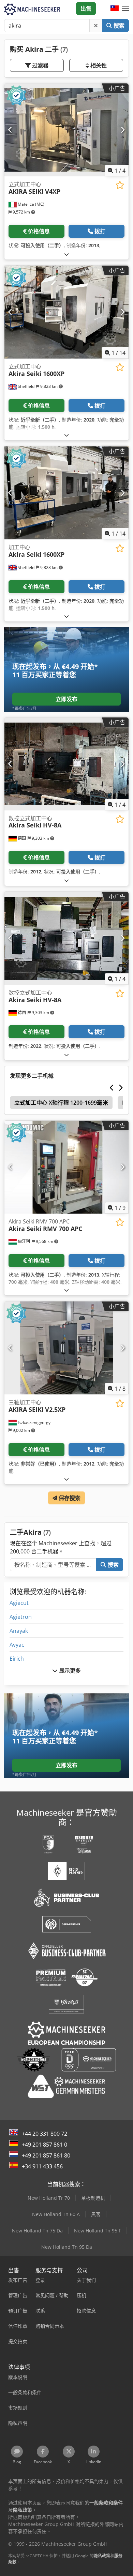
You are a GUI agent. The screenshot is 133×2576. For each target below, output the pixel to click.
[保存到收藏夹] (120, 185)
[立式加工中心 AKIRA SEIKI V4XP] (66, 130)
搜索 (118, 26)
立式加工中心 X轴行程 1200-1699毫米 (61, 1103)
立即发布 (67, 699)
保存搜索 (69, 1498)
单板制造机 (93, 2198)
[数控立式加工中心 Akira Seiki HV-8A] (66, 764)
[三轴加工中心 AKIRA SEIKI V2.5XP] (66, 1348)
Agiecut (19, 1603)
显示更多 (69, 1671)
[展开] (66, 254)
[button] (125, 9)
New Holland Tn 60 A (56, 2214)
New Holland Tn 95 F (98, 2231)
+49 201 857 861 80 (46, 2155)
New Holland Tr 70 (49, 2198)
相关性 (98, 65)
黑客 (96, 2214)
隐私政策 (102, 2556)
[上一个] (10, 130)
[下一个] (123, 130)
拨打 (100, 231)
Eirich (17, 1659)
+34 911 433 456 (42, 2166)
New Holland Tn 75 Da (37, 2231)
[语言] (115, 9)
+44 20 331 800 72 (45, 2134)
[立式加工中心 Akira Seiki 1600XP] (66, 312)
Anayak (19, 1631)
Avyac (17, 1645)
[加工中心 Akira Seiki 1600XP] (66, 493)
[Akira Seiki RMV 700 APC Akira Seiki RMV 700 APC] (66, 1167)
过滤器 (40, 65)
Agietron (21, 1617)
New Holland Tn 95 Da (67, 2247)
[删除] (96, 26)
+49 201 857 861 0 (45, 2145)
